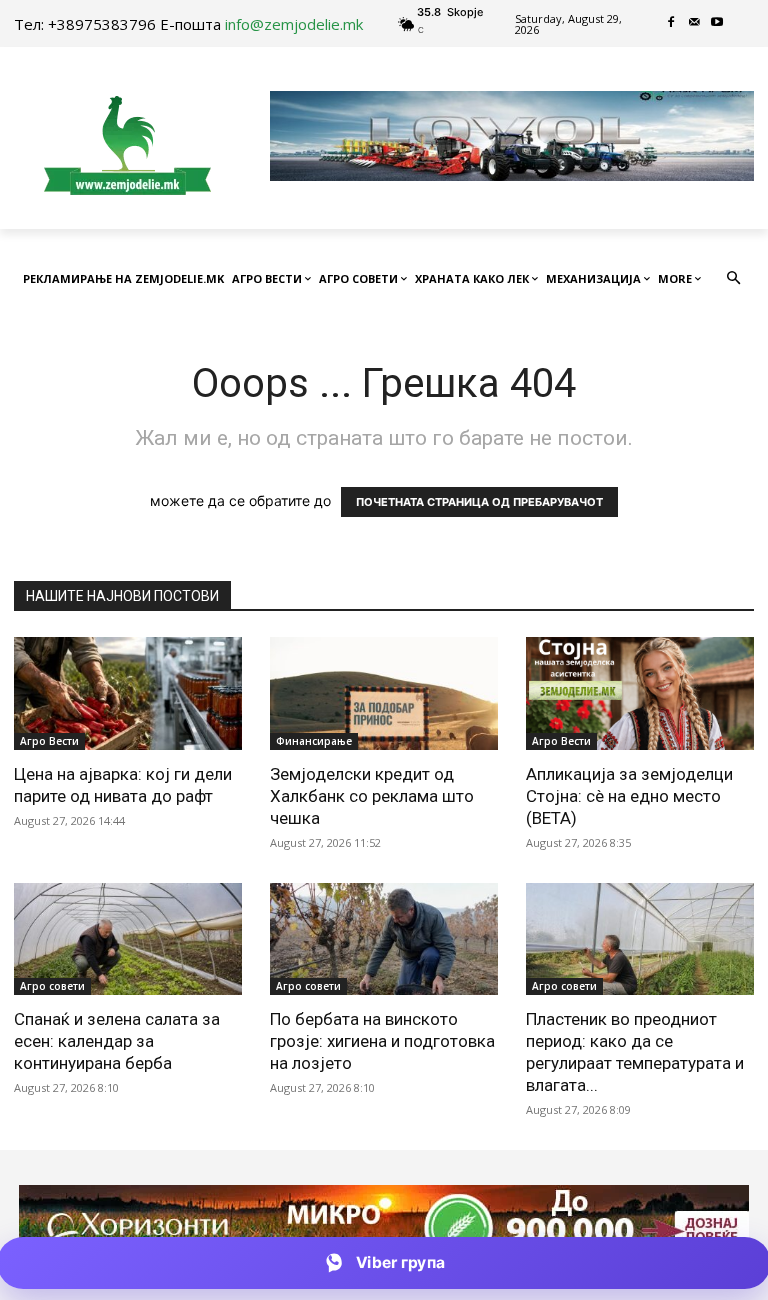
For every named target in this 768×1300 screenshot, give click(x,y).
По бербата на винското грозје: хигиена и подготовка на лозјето (382, 1041)
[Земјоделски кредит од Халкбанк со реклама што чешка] (384, 693)
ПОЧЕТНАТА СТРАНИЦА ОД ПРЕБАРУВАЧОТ (479, 502)
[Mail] (694, 23)
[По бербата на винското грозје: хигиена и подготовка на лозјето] (384, 939)
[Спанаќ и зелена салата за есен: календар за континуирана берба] (128, 939)
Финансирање (314, 741)
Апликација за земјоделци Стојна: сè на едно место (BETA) (629, 796)
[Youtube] (717, 23)
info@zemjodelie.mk (294, 24)
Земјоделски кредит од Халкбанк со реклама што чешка (372, 796)
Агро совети (52, 986)
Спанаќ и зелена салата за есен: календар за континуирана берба (117, 1041)
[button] (734, 279)
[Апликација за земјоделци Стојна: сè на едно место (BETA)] (640, 693)
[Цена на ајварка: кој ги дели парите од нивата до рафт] (128, 693)
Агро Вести (49, 741)
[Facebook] (671, 23)
